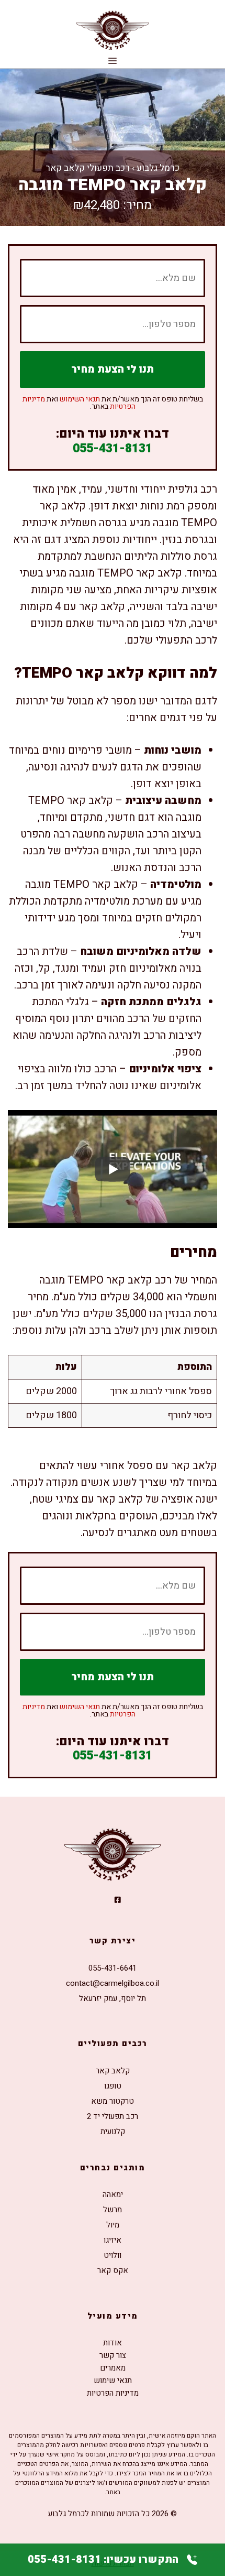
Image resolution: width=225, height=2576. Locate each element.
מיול (113, 2225)
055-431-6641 (113, 1968)
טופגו (113, 2086)
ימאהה (113, 2194)
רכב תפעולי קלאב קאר (88, 168)
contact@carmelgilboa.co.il (113, 1983)
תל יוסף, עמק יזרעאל (113, 1998)
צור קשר (113, 2355)
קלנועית (113, 2132)
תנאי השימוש (80, 399)
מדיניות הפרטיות (113, 2393)
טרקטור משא (113, 2101)
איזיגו (113, 2240)
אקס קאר (113, 2270)
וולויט (113, 2255)
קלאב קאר (113, 2071)
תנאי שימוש (113, 2381)
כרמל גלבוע (158, 168)
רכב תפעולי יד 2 (113, 2116)
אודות (113, 2343)
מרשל (113, 2210)
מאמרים (113, 2368)
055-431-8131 (113, 449)
